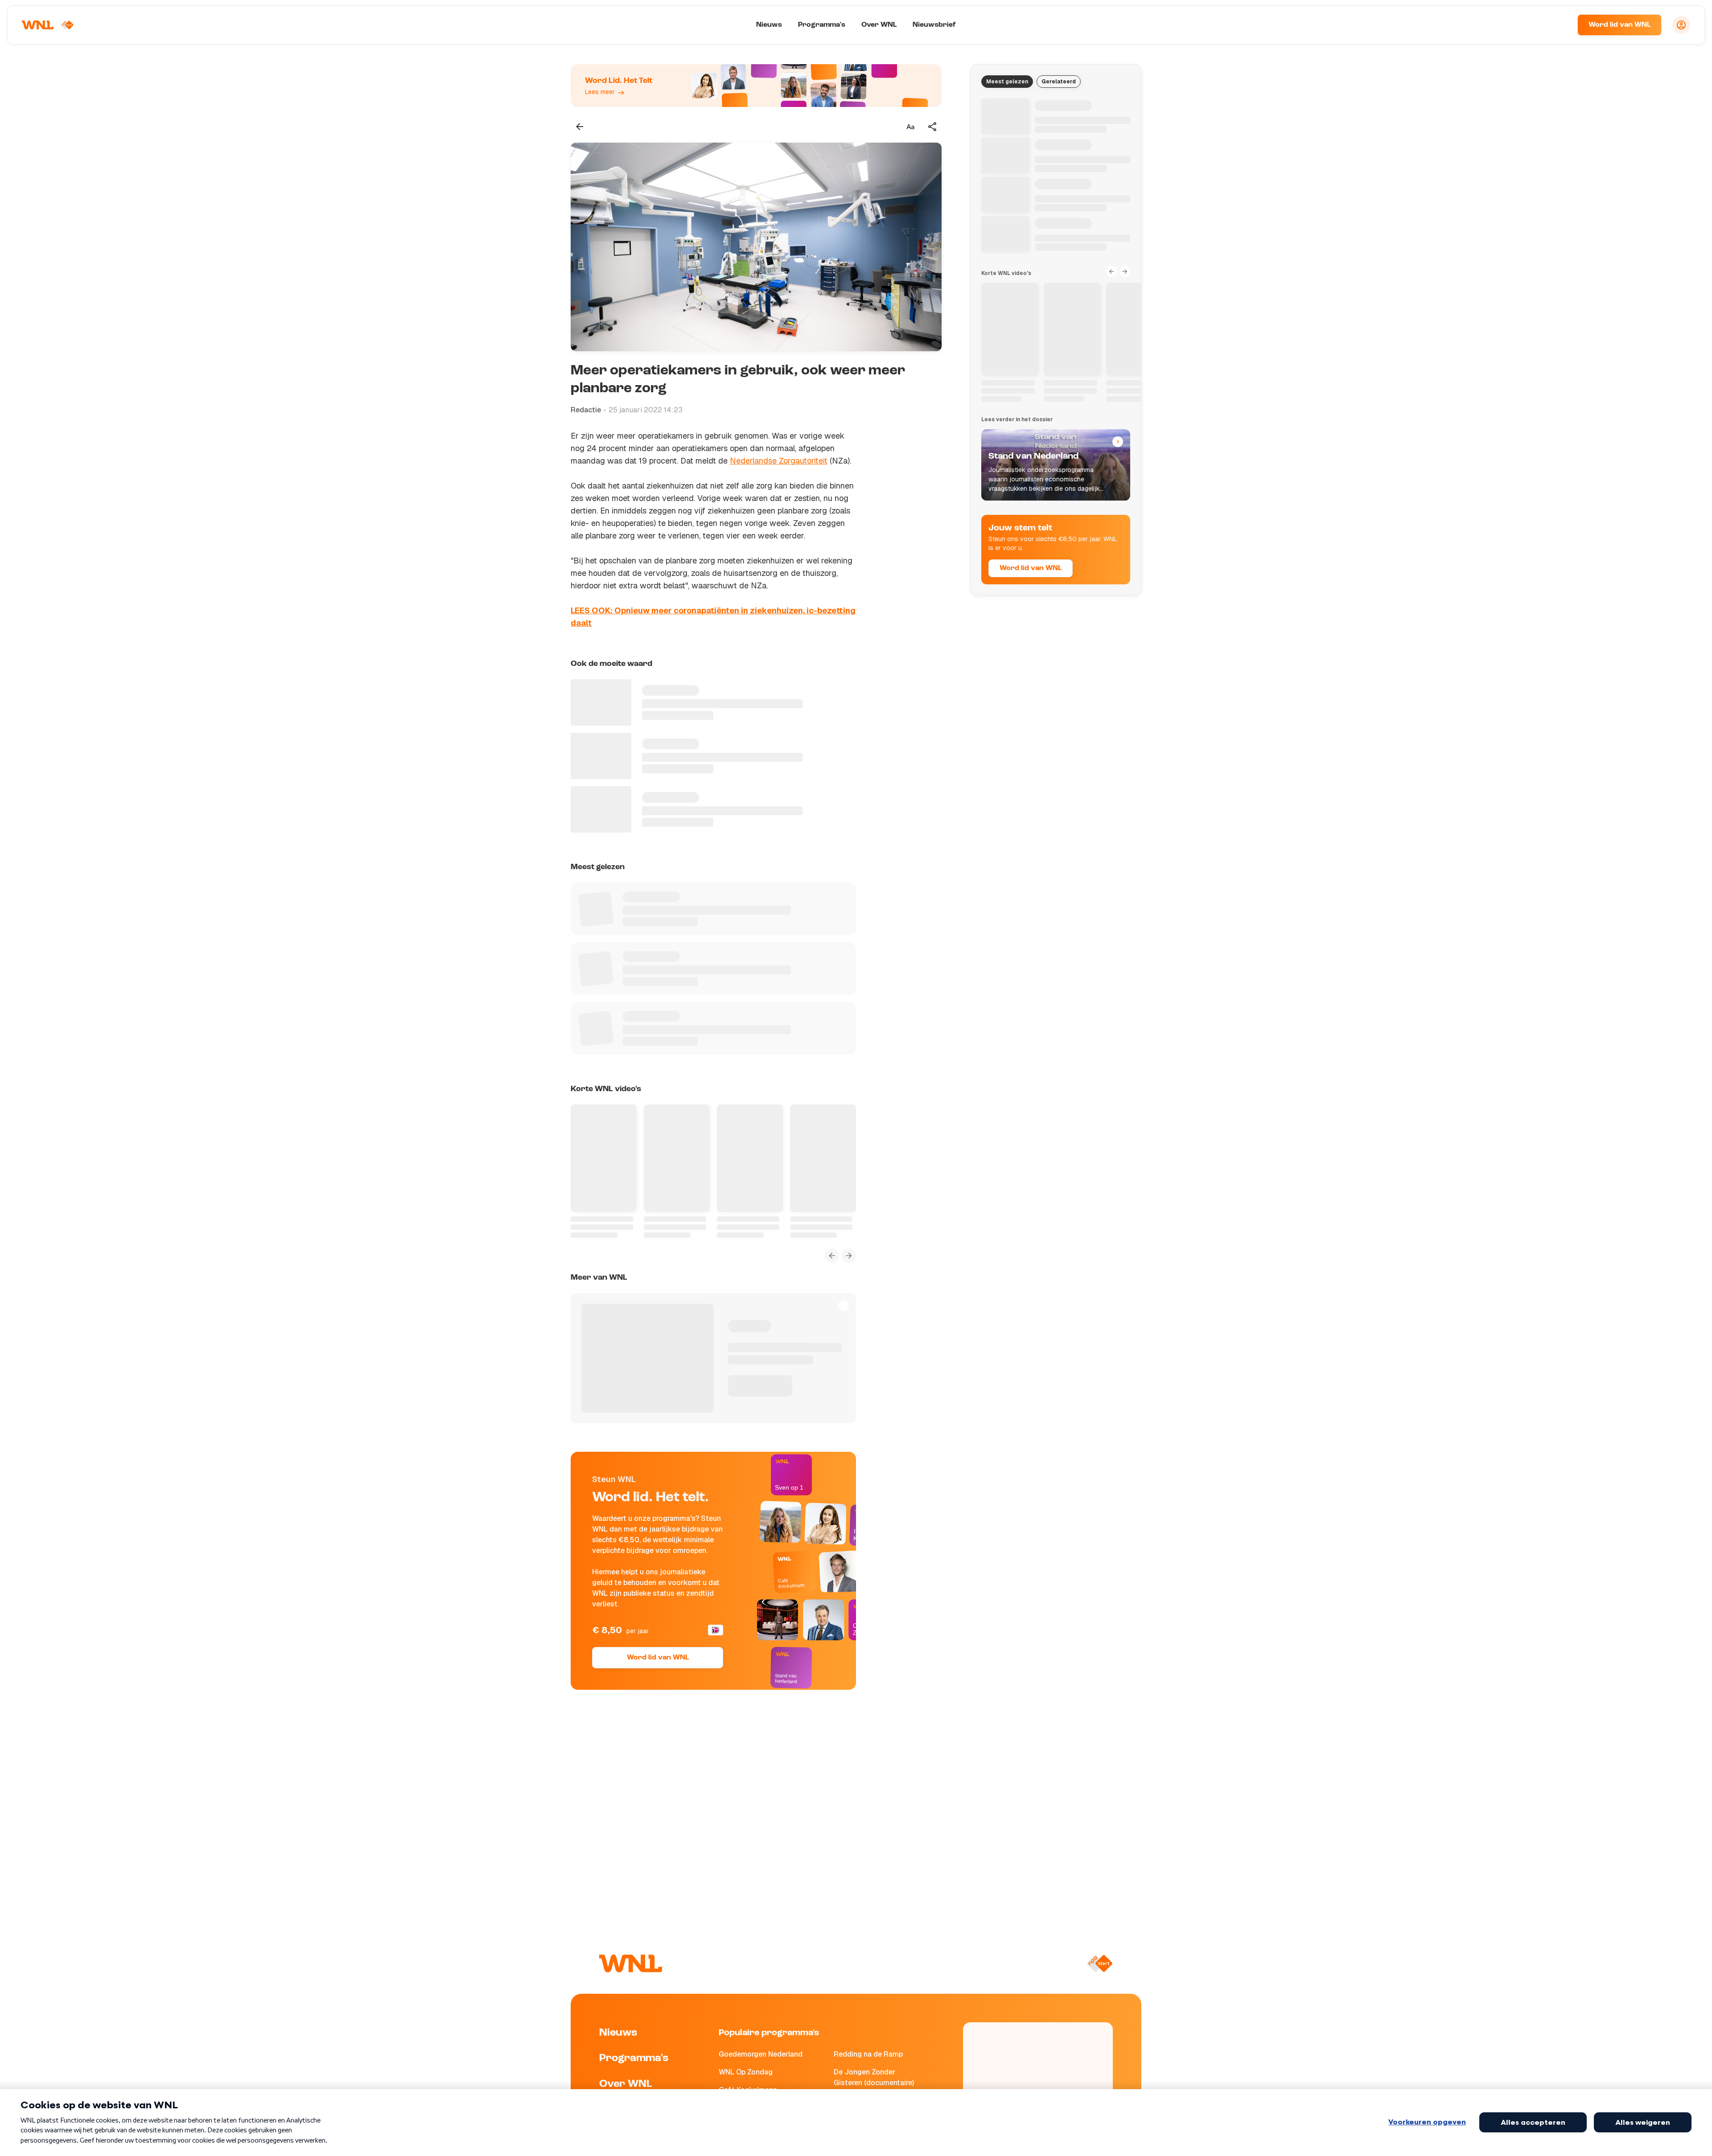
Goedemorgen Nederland (761, 2054)
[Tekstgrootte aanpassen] (910, 127)
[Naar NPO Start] (1100, 1963)
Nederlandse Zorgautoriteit (779, 461)
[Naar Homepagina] (48, 25)
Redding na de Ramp (868, 2054)
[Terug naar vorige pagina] (580, 127)
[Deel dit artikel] (933, 127)
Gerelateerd (1059, 82)
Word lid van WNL (1619, 25)
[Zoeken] (1560, 25)
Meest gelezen (1007, 82)
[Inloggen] (1681, 25)
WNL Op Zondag (746, 2072)
